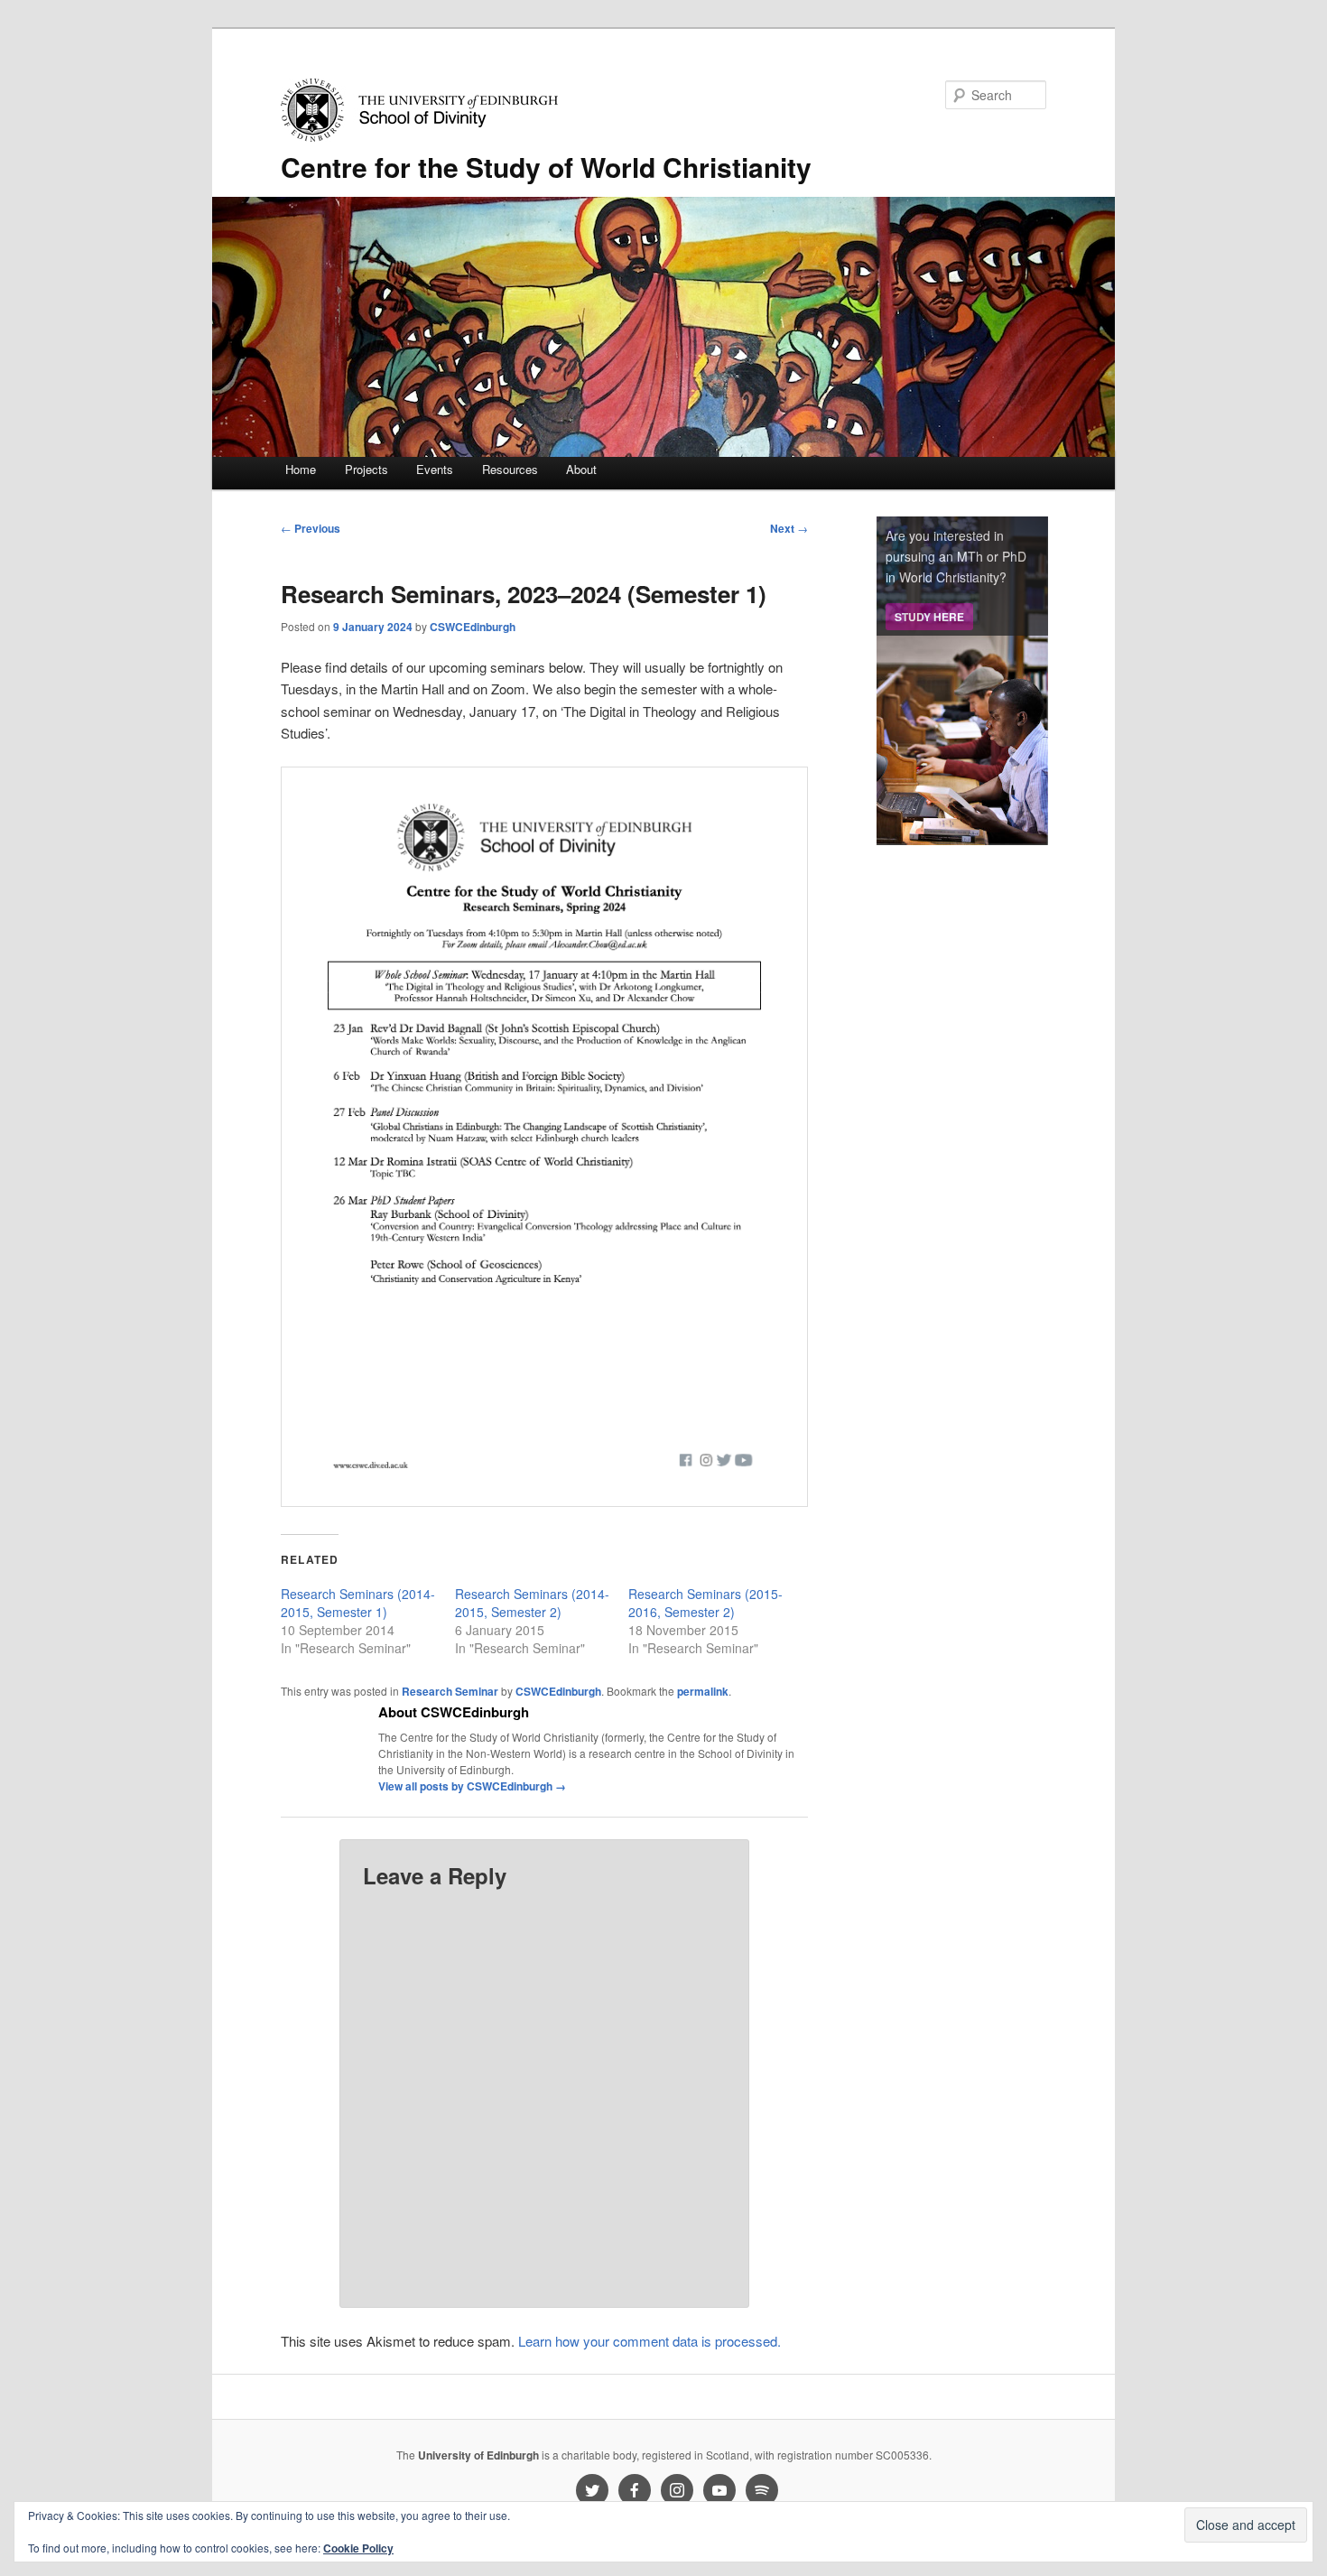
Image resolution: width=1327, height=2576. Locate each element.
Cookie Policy (358, 2548)
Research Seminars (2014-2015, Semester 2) (532, 1603)
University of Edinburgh (478, 2455)
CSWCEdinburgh (473, 627)
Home (301, 469)
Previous (311, 528)
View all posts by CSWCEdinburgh (472, 1786)
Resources (510, 469)
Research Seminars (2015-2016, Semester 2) (705, 1603)
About (581, 469)
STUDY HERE (929, 617)
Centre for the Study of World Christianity (546, 167)
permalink (703, 1691)
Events (435, 469)
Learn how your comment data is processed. (650, 2341)
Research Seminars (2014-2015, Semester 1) (358, 1603)
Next (789, 528)
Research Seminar (450, 1691)
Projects (367, 469)
